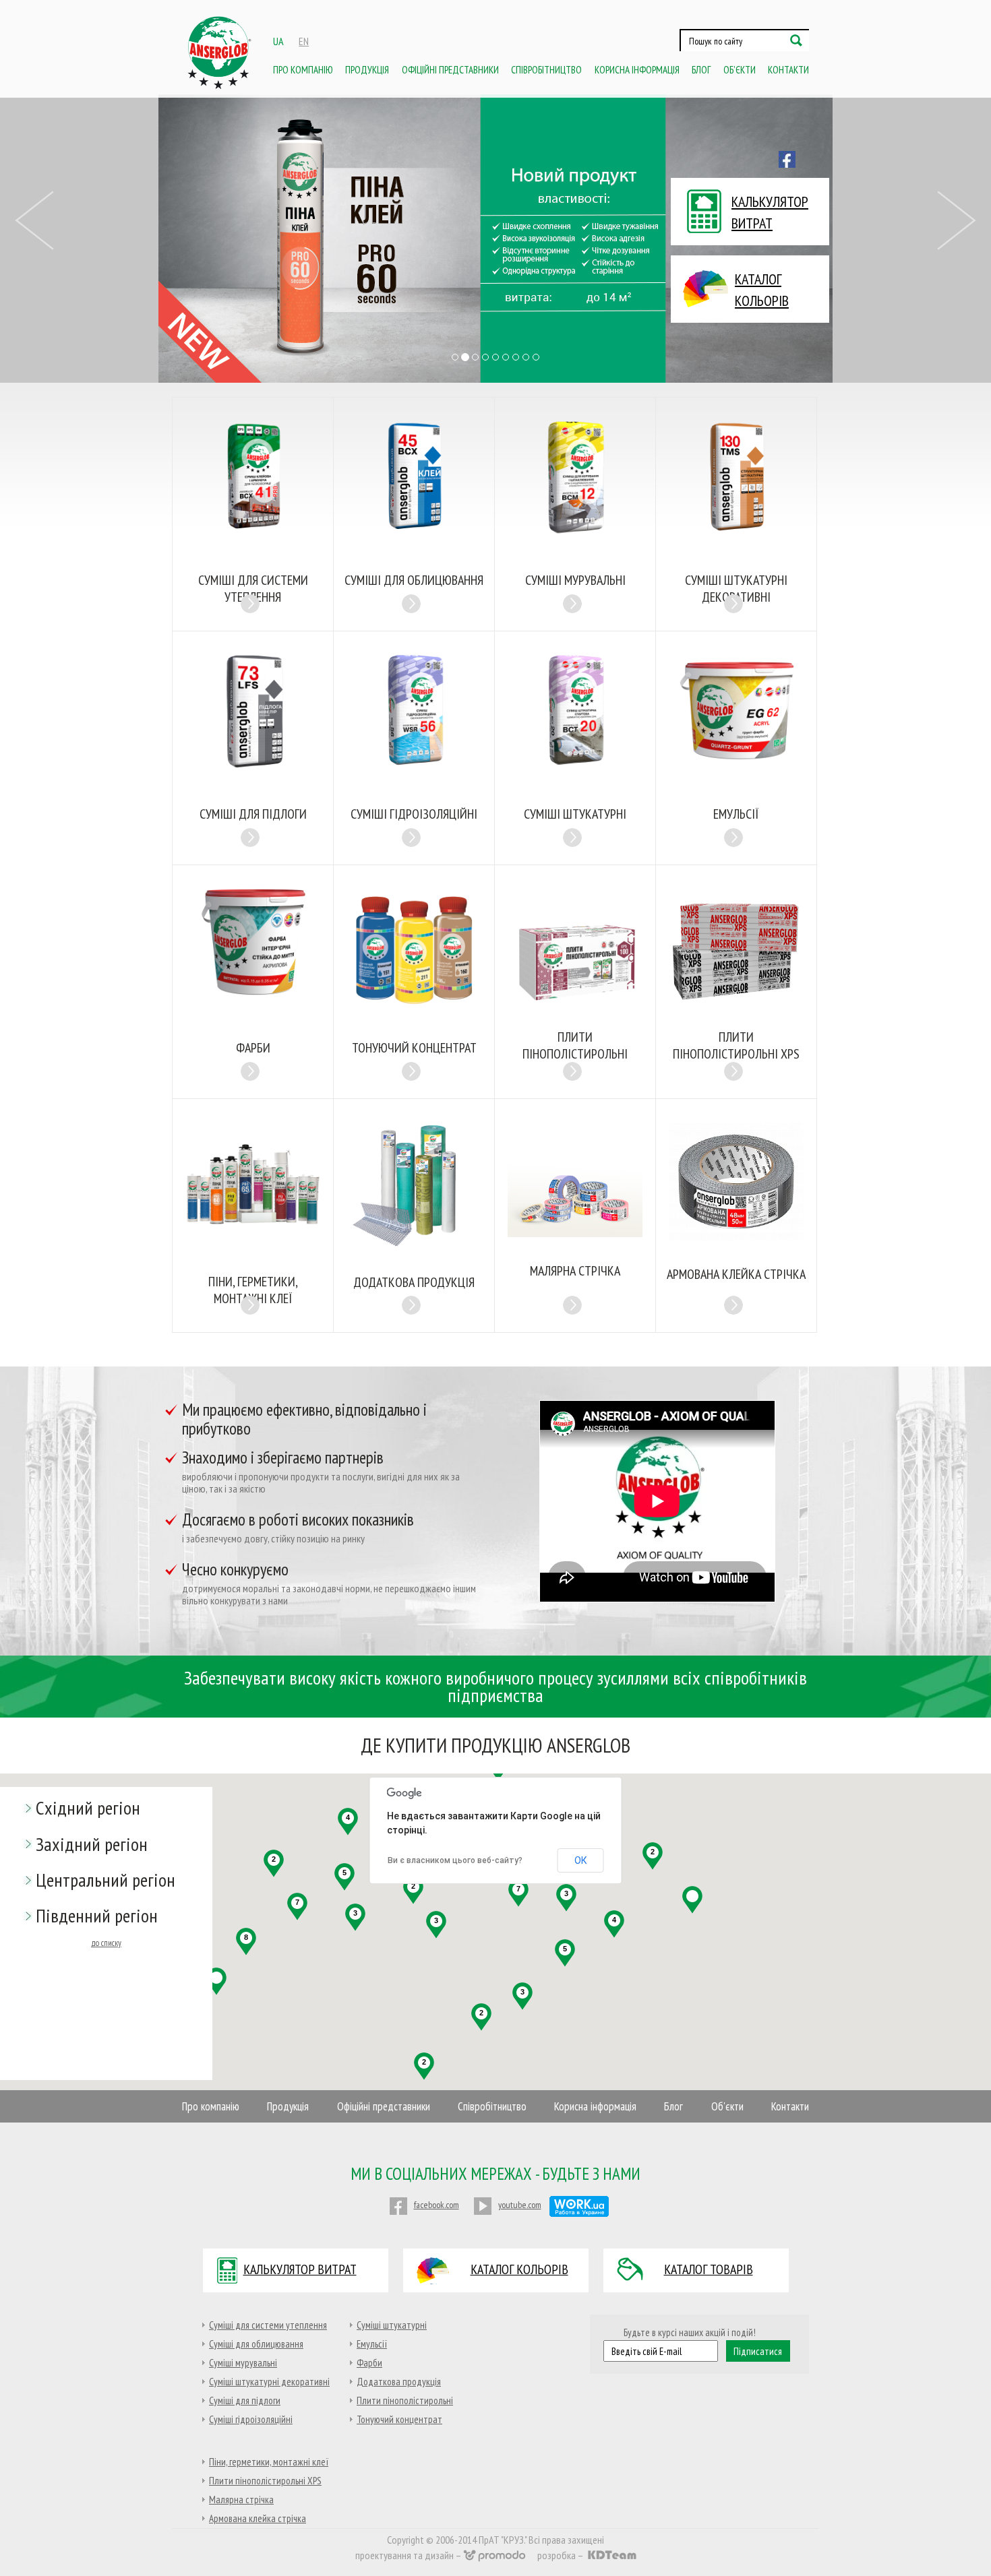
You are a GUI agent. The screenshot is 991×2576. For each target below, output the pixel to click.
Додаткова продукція (399, 2382)
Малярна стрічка (241, 2500)
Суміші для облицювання (256, 2344)
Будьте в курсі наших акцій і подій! (690, 2332)
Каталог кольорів (519, 2269)
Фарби (369, 2363)
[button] (35, 287)
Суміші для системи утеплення (268, 2325)
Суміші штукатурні (392, 2325)
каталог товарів (709, 2269)
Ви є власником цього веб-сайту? (455, 1860)
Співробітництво (546, 70)
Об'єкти (727, 2107)
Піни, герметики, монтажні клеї (269, 2462)
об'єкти (740, 70)
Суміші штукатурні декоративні (269, 2382)
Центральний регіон (106, 1880)
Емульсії (372, 2344)
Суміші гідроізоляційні (251, 2419)
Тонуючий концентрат (399, 2419)
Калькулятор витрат (300, 2269)
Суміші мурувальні (243, 2363)
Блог (701, 70)
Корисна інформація (637, 70)
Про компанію (303, 70)
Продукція (367, 70)
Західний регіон (92, 1844)
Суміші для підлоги (245, 2400)
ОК (581, 1860)
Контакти (788, 70)
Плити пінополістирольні (405, 2400)
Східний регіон (88, 1808)
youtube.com (520, 2205)
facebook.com (437, 2205)
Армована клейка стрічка (258, 2518)
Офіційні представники (450, 70)
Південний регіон (97, 1915)
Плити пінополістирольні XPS (265, 2481)
